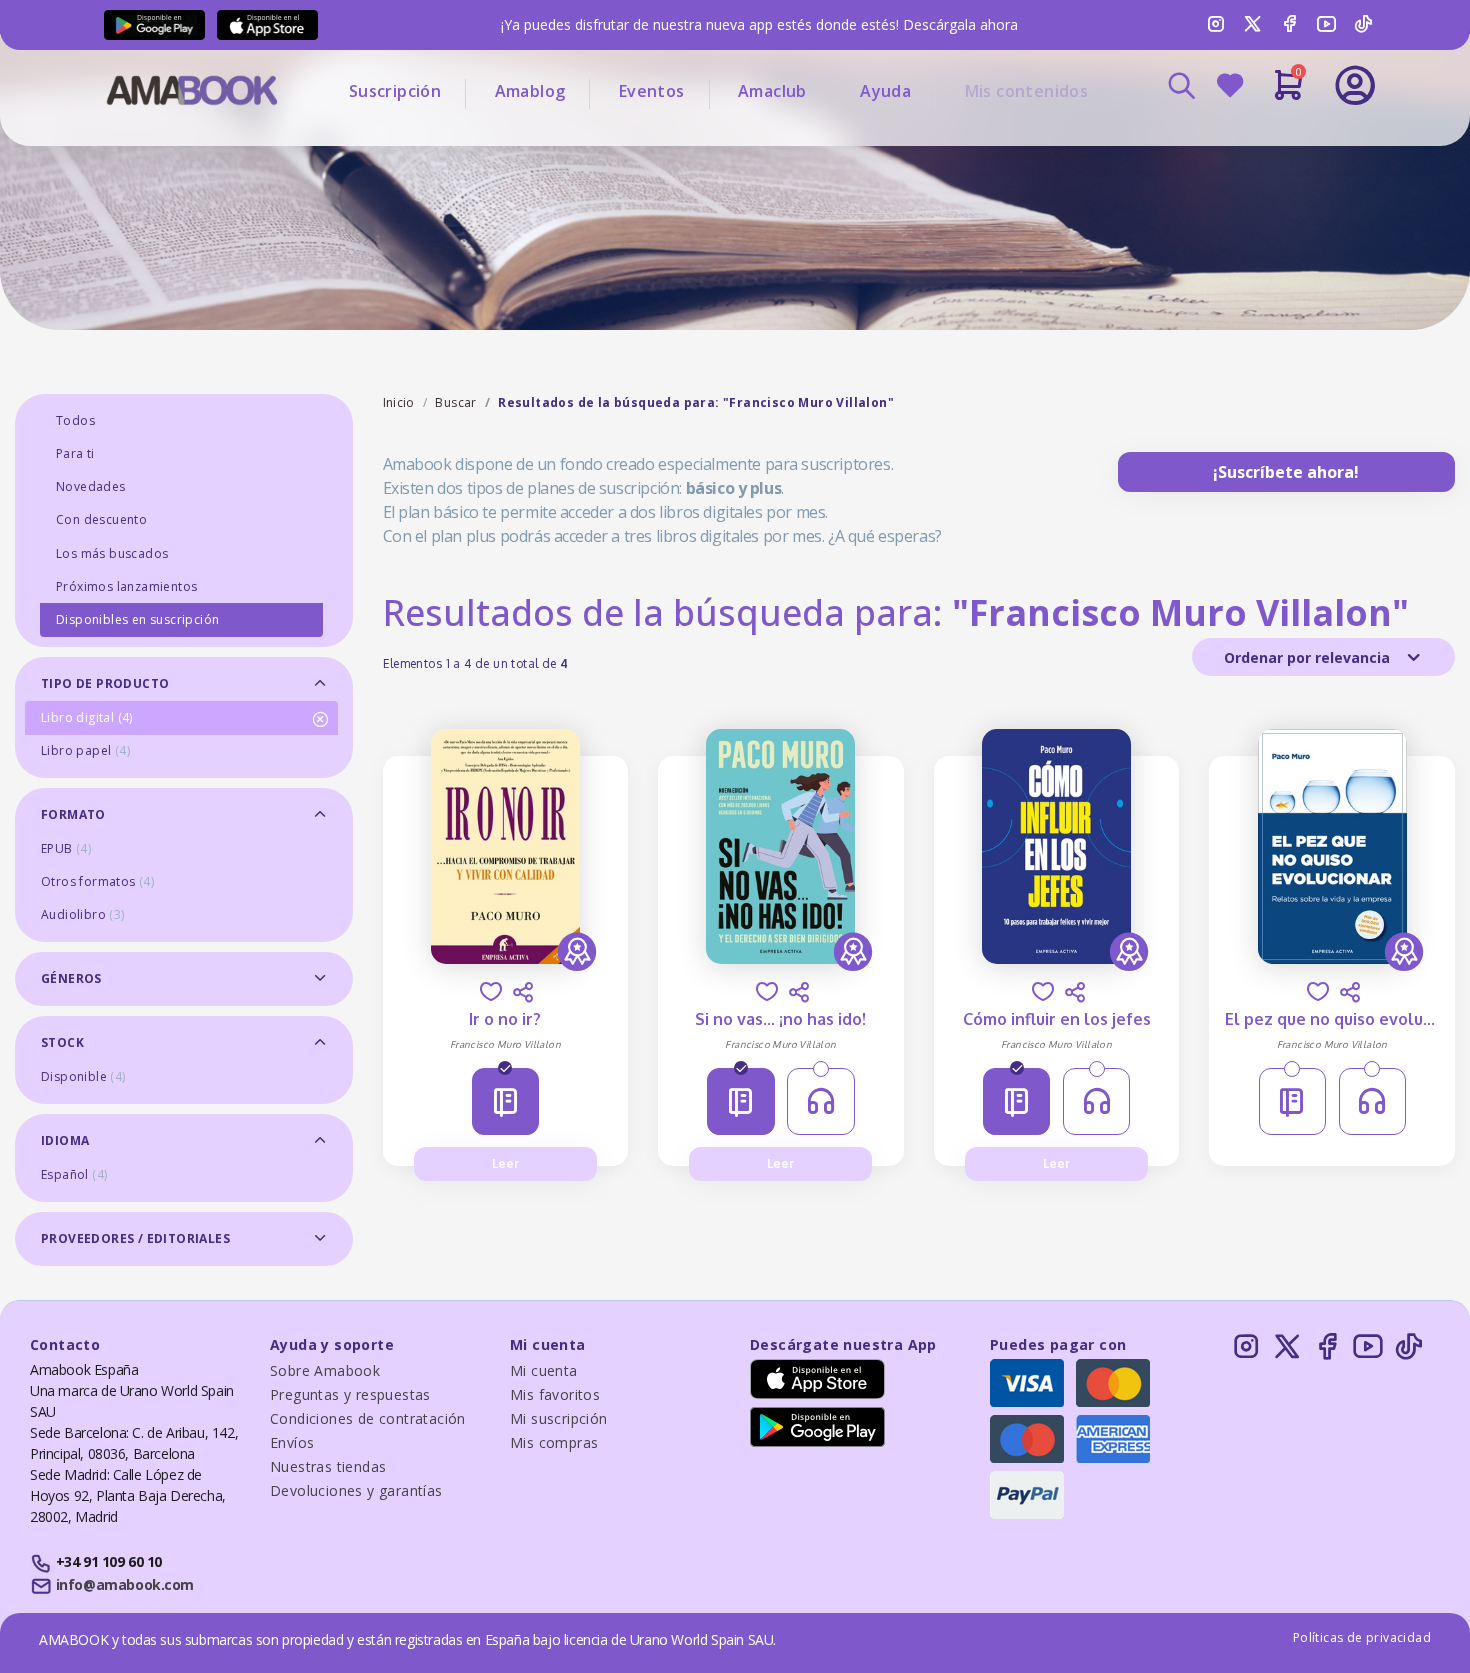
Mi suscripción (559, 1418)
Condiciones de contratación (368, 1418)
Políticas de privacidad (1362, 1637)
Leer (505, 1163)
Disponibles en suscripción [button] (137, 619)
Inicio (399, 402)
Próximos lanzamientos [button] (126, 586)
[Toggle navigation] (1272, 140)
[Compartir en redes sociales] (523, 992)
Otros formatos (97, 881)
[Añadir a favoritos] (491, 991)
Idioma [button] (65, 1140)
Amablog (530, 91)
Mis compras (554, 1442)
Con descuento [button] (101, 519)
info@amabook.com (125, 1584)
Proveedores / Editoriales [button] (135, 1238)
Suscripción (395, 91)
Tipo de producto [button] (105, 683)
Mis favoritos (555, 1394)
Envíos (292, 1442)
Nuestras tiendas (328, 1466)
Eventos (652, 91)
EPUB (66, 848)
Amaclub (772, 91)
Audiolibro (83, 914)
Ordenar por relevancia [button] (1309, 657)
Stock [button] (62, 1042)
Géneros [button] (71, 978)
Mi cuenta (544, 1370)
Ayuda (885, 91)
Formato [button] (73, 814)
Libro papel (85, 750)
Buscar (455, 402)
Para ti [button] (75, 453)
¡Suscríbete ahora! (1286, 472)
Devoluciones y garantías (356, 1490)
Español (74, 1174)
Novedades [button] (91, 486)
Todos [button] (75, 420)
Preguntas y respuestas (350, 1394)
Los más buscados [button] (112, 553)
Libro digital (87, 717)
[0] (1288, 93)
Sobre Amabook (325, 1370)
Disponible (83, 1076)
